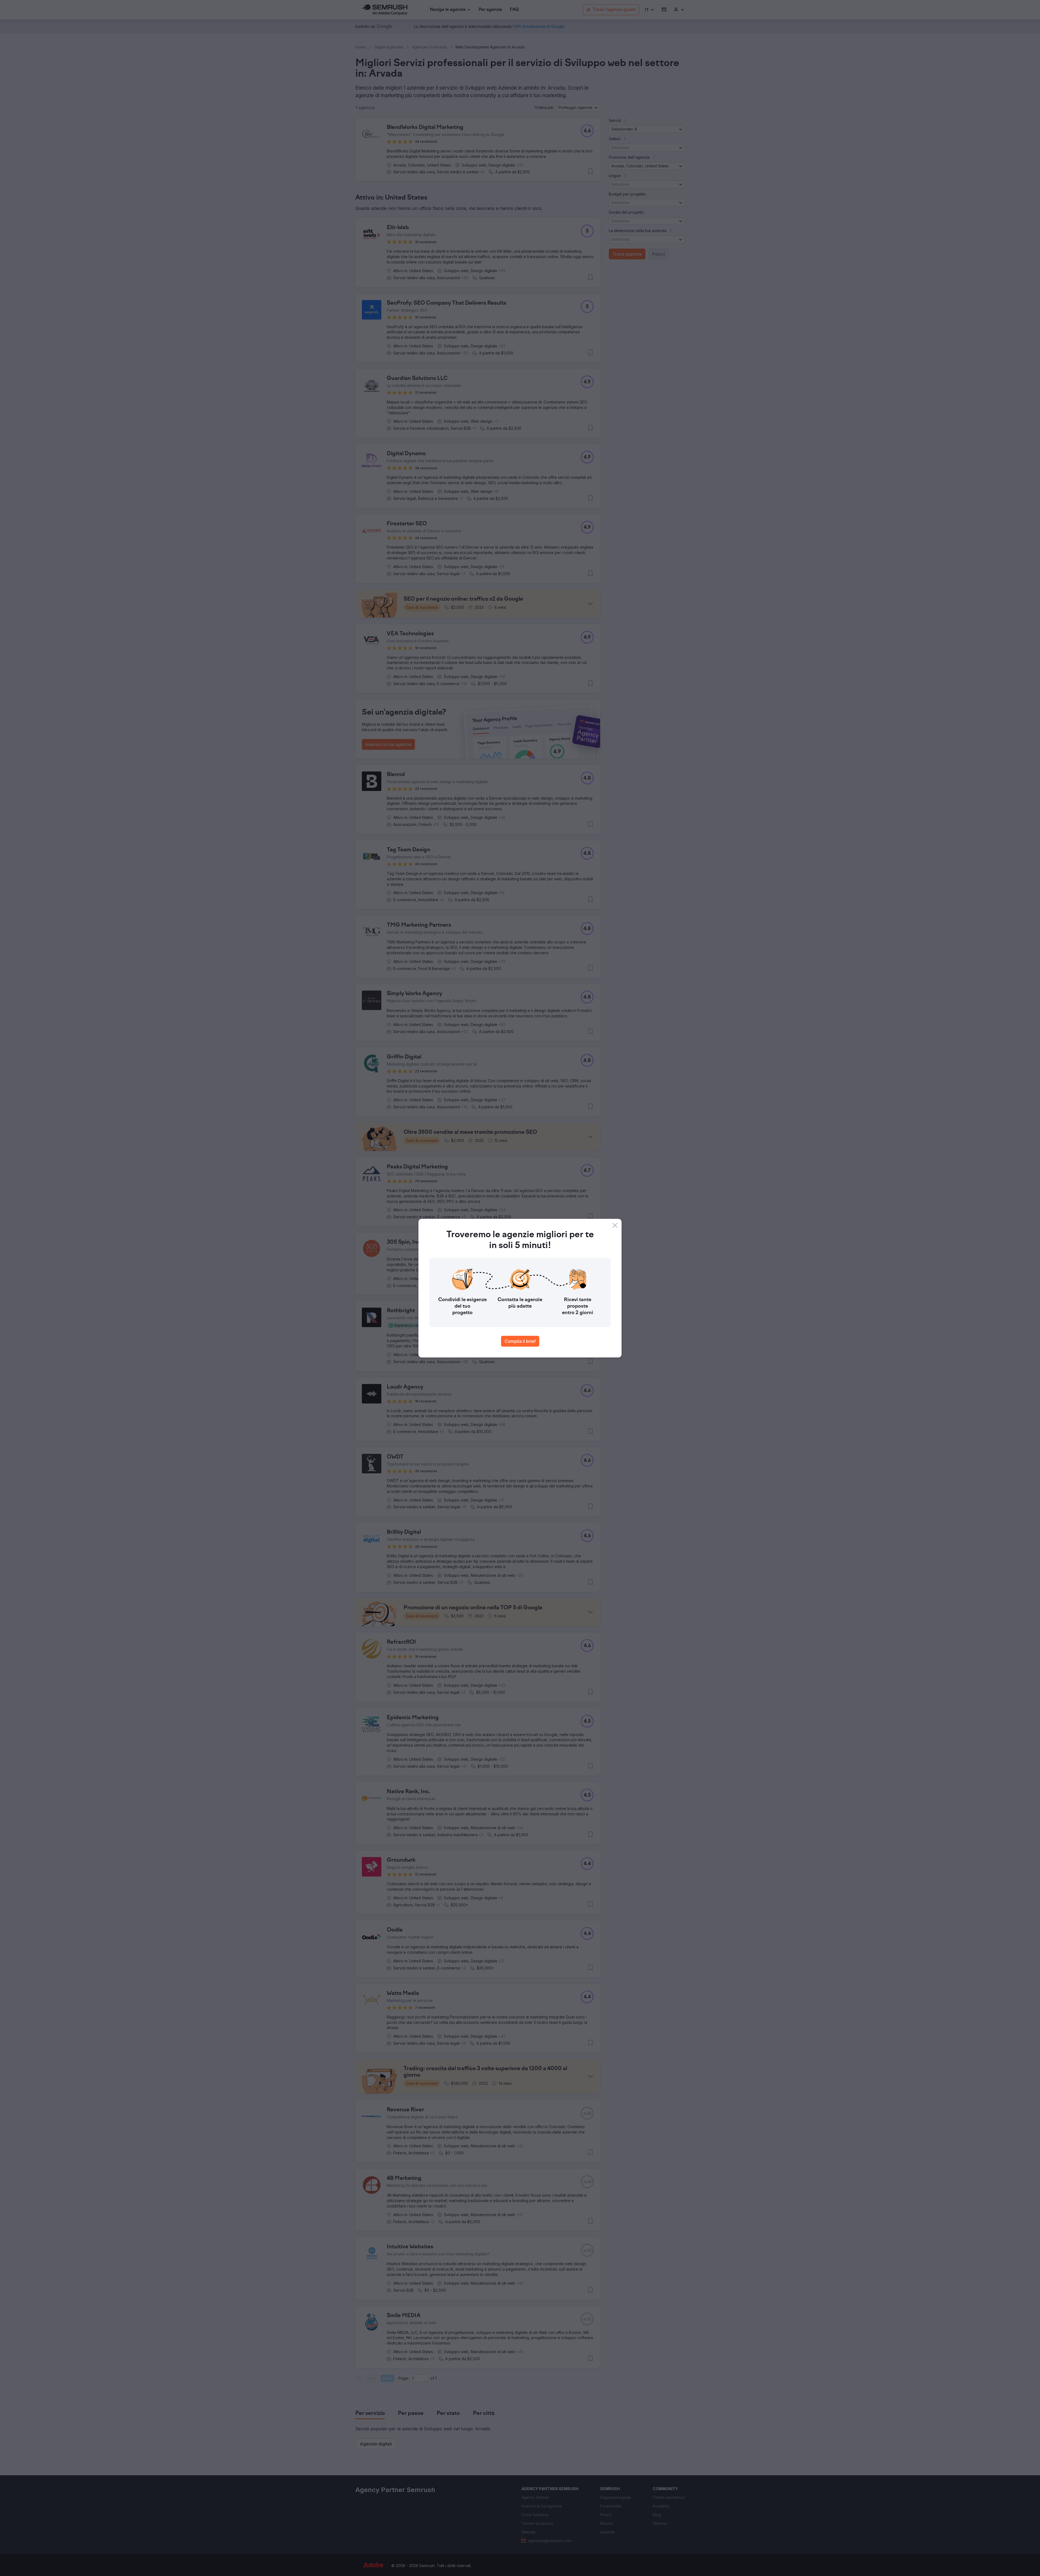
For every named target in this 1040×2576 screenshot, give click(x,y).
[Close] (615, 1225)
